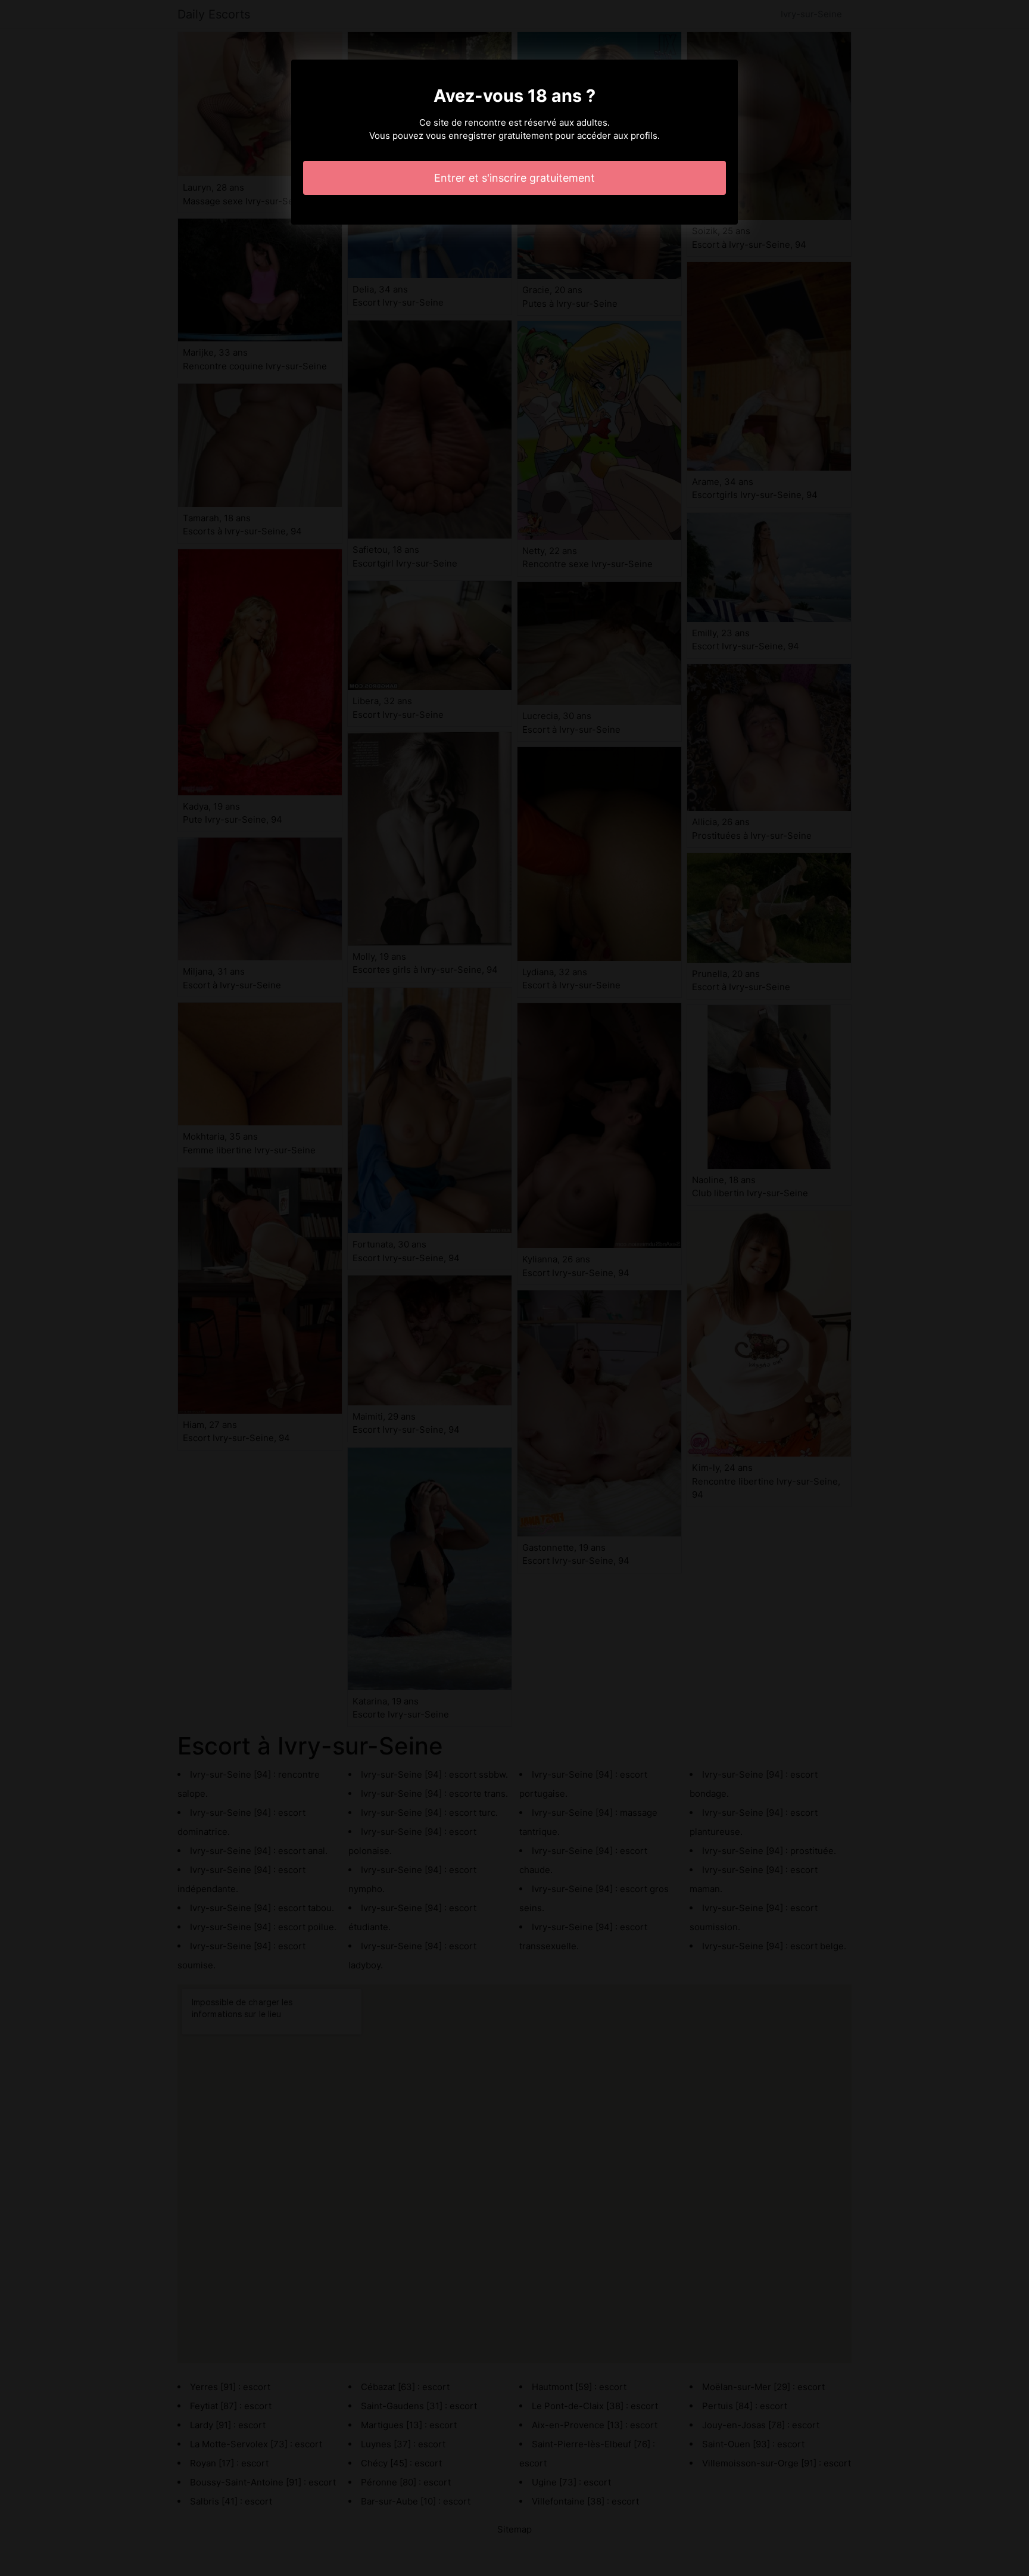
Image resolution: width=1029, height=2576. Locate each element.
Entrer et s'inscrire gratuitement (514, 178)
